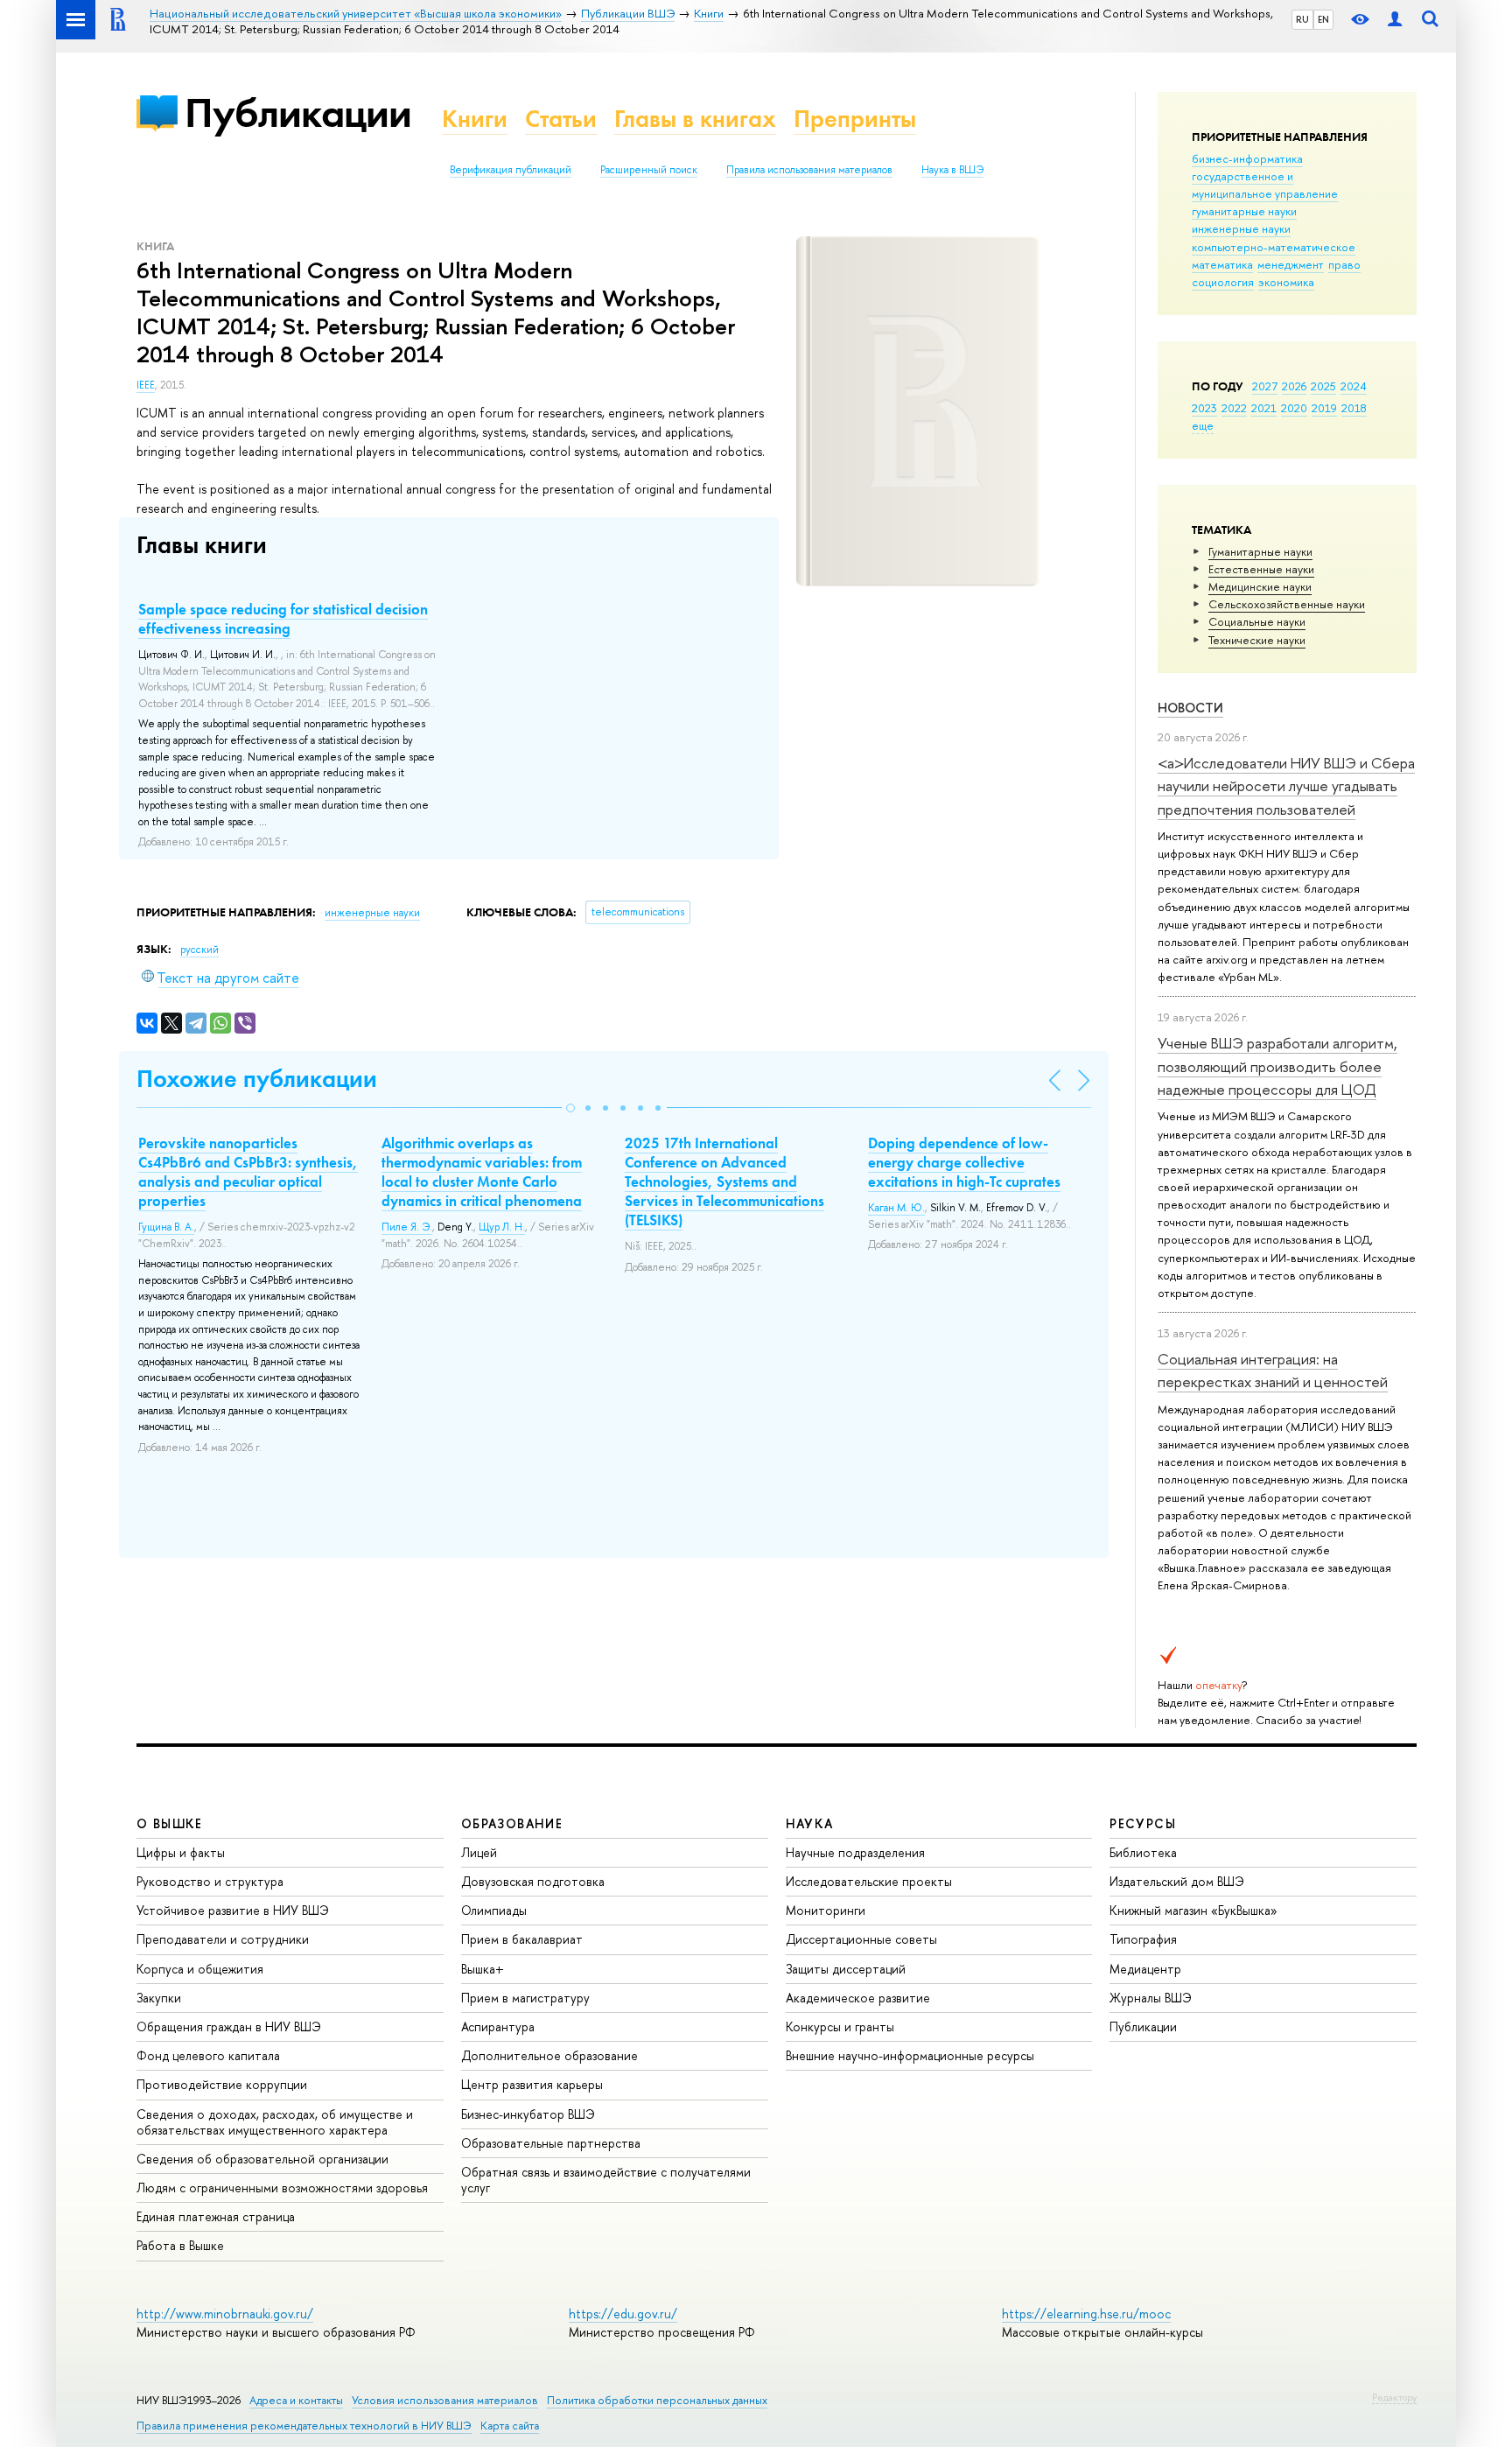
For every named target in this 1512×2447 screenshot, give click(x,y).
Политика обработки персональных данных (657, 2400)
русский (199, 950)
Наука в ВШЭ (952, 170)
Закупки (159, 1998)
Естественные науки (1261, 569)
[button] (570, 1108)
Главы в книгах (695, 119)
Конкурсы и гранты (840, 2026)
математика (1222, 264)
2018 (1354, 408)
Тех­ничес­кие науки (1257, 640)
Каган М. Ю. (896, 1208)
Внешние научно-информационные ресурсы (910, 2055)
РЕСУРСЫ (1143, 1823)
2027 (1265, 386)
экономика (1286, 282)
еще (1203, 425)
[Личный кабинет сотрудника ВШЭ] (1395, 20)
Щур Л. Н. (502, 1227)
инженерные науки (1241, 228)
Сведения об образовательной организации (262, 2159)
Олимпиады (494, 1910)
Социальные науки (1257, 621)
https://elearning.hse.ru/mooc (1086, 2314)
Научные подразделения (855, 1852)
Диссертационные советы (861, 1939)
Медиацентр (1145, 1969)
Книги (475, 119)
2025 (1323, 386)
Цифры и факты (181, 1852)
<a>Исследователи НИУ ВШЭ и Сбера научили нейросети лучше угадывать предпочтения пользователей (1286, 786)
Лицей (479, 1852)
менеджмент (1291, 264)
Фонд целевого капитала (208, 2055)
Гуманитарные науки (1260, 551)
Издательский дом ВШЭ (1177, 1881)
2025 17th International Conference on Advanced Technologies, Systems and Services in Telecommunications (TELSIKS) (724, 1181)
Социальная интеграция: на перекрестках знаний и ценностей (1273, 1370)
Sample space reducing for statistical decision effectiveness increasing (283, 619)
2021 (1264, 408)
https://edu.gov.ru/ (623, 2314)
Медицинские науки (1260, 586)
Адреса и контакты (296, 2400)
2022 (1234, 408)
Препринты (855, 119)
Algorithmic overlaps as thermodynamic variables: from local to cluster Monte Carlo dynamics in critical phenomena (482, 1172)
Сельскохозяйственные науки (1287, 604)
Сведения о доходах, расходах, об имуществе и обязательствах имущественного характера (275, 2122)
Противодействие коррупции (222, 2084)
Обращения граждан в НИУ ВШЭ (229, 2026)
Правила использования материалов (809, 170)
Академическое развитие (858, 1998)
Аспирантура (498, 2026)
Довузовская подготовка (533, 1881)
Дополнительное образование (549, 2055)
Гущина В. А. (166, 1227)
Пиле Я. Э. (407, 1227)
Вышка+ (483, 1969)
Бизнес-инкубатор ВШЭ (528, 2114)
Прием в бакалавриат (522, 1939)
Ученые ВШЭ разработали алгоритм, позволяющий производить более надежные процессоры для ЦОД (1277, 1066)
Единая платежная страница (216, 2216)
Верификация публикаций (511, 170)
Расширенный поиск (649, 170)
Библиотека (1143, 1852)
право (1344, 264)
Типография (1143, 1939)
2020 (1294, 408)
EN (1323, 19)
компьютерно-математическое (1274, 247)
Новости (1190, 708)
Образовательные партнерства (551, 2143)
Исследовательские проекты (869, 1881)
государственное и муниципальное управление (1265, 185)
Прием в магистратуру (525, 1998)
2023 (1204, 408)
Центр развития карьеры (532, 2084)
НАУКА (810, 1823)
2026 (1294, 386)
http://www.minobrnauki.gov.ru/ (225, 2314)
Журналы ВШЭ (1151, 1998)
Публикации (298, 112)
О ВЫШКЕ (170, 1823)
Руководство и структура (210, 1881)
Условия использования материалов (445, 2400)
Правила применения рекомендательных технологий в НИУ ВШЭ (304, 2426)
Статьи (561, 119)
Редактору (1394, 2397)
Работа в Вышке (180, 2245)
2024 (1354, 386)
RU (1302, 19)
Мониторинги (826, 1910)
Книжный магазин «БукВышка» (1193, 1910)
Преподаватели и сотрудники (223, 1939)
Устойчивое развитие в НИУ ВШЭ (233, 1910)
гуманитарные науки (1244, 211)
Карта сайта (510, 2426)
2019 (1324, 408)
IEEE (146, 385)
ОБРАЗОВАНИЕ (512, 1823)
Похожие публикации (257, 1079)
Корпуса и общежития (200, 1969)
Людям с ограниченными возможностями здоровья (282, 2188)
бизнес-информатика (1247, 158)
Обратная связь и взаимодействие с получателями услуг (606, 2180)
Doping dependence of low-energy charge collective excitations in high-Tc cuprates (964, 1162)
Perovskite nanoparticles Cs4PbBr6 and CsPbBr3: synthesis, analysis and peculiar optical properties (248, 1172)
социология (1223, 282)
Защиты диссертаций (846, 1969)
